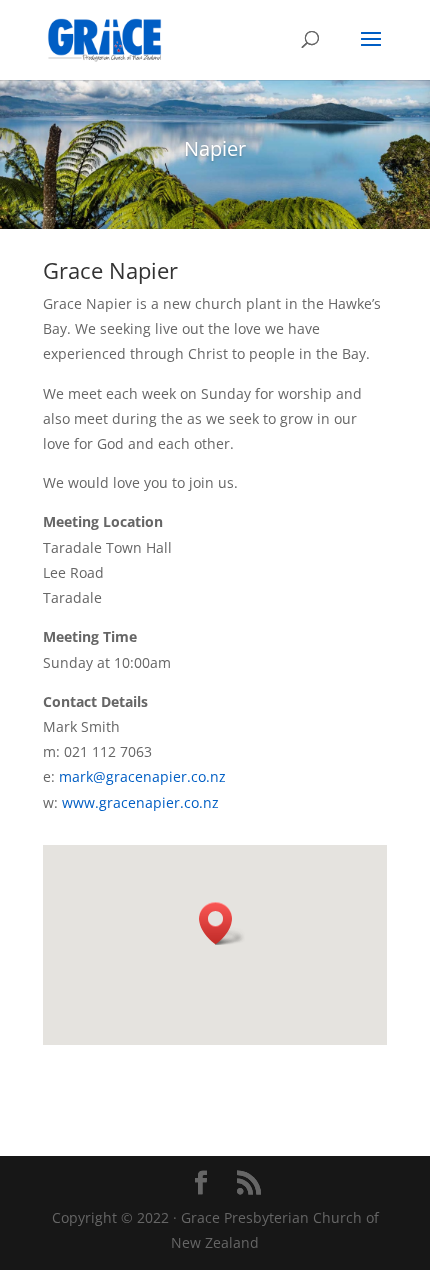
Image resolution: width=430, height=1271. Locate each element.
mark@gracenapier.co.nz (142, 776)
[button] (222, 923)
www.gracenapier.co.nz (140, 802)
